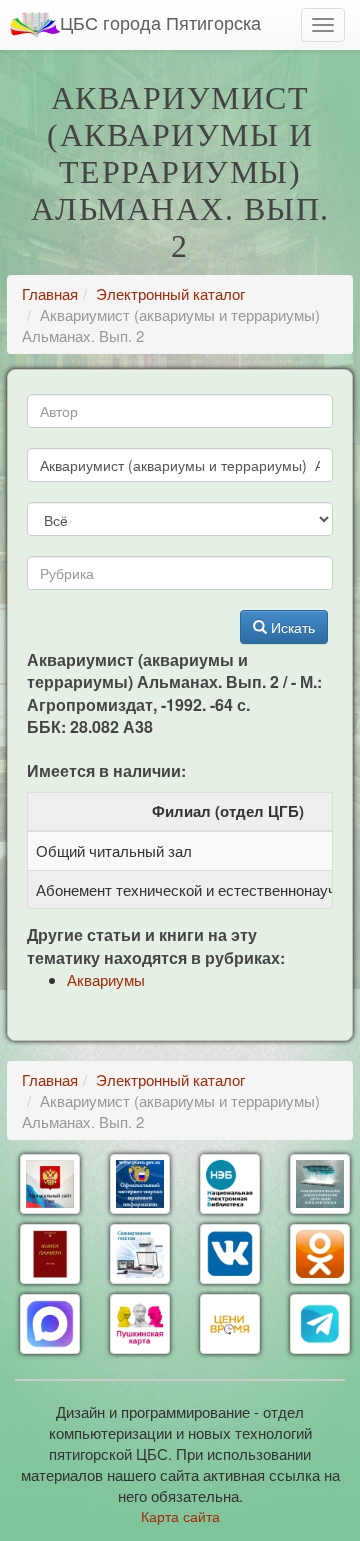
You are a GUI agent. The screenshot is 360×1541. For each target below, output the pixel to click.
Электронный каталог (170, 293)
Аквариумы (106, 979)
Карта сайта (180, 1516)
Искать (291, 627)
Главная (50, 293)
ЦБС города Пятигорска (160, 22)
